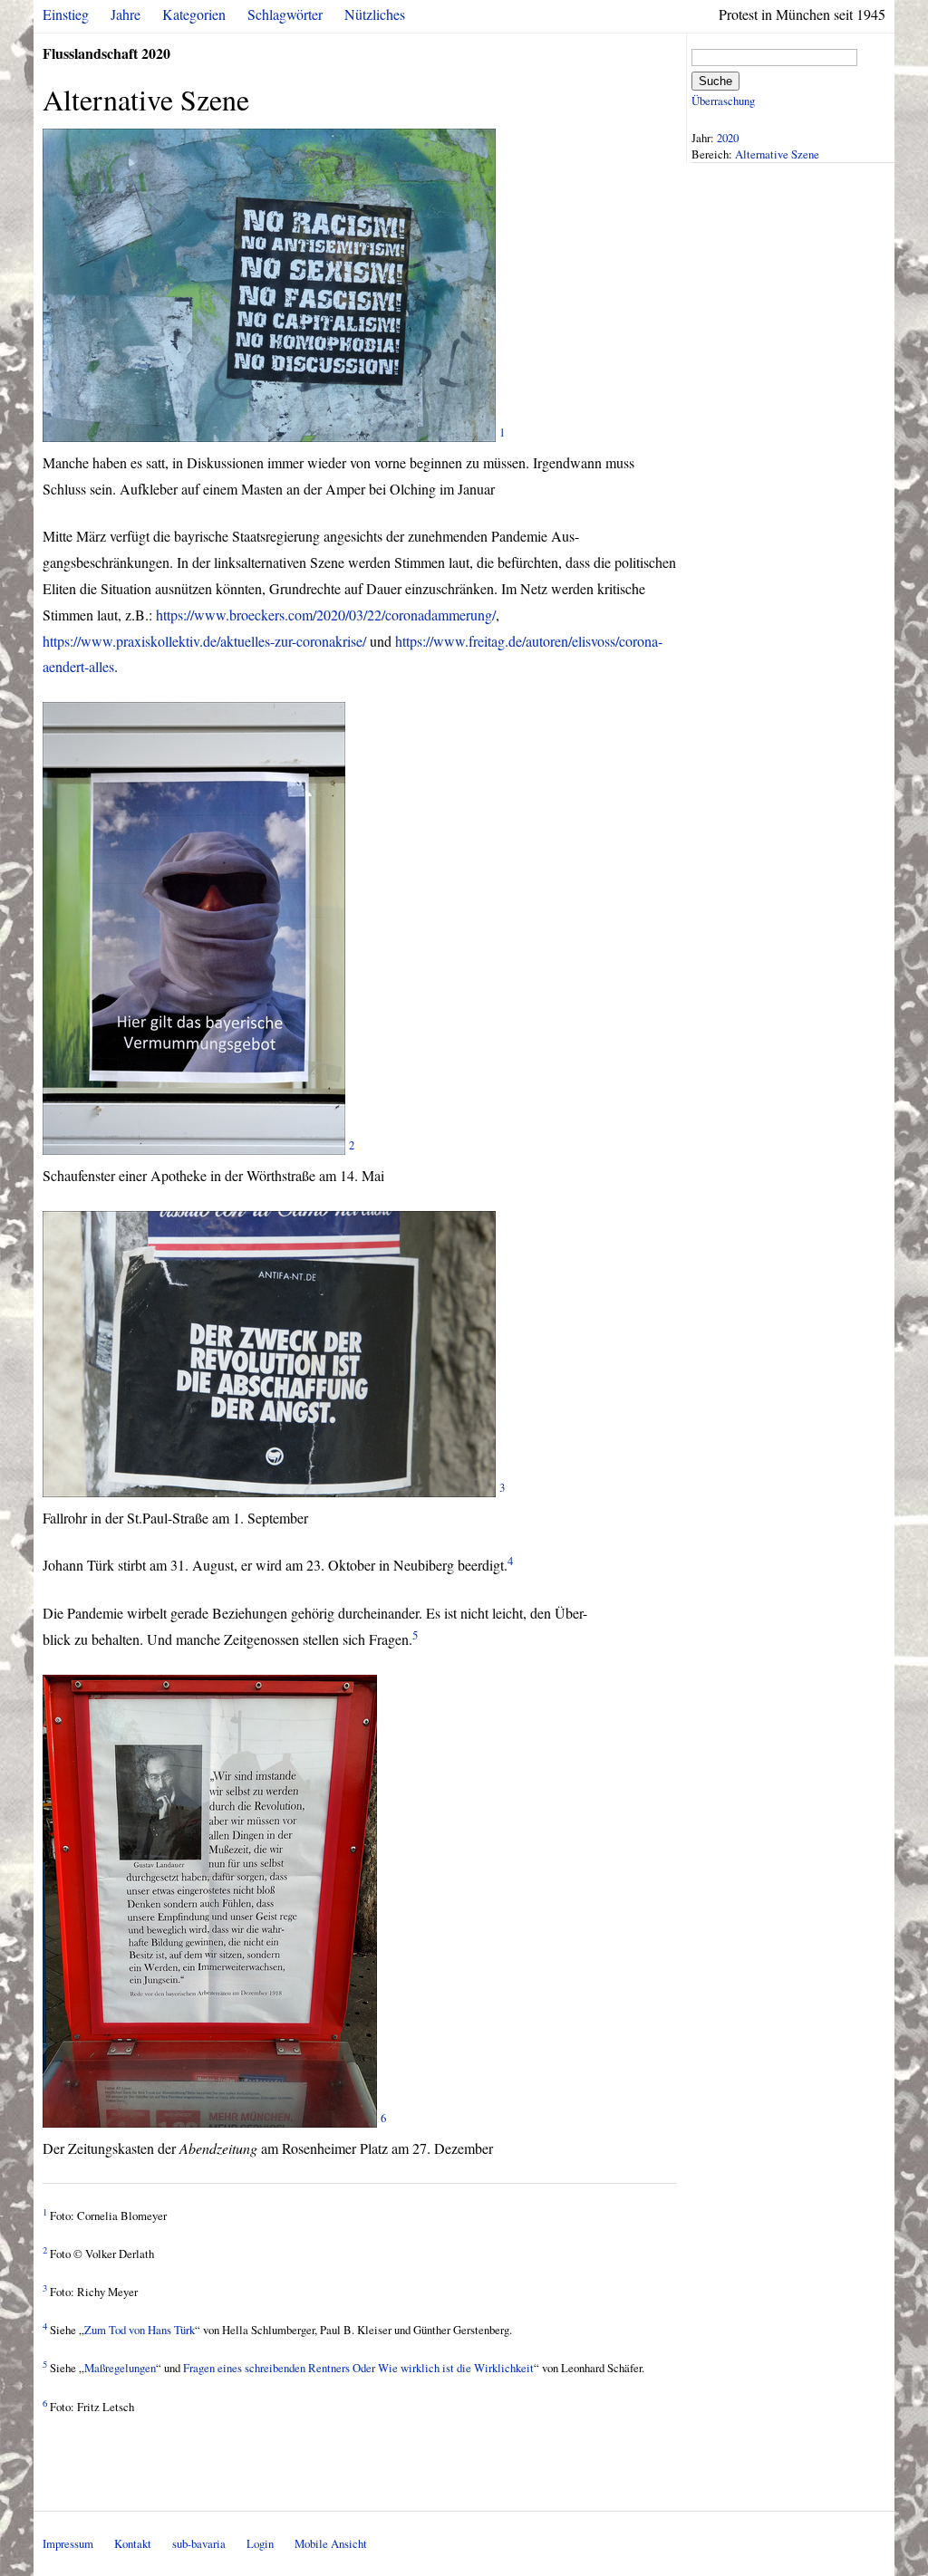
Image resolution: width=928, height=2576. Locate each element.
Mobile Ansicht (331, 2543)
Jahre (126, 14)
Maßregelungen (120, 2368)
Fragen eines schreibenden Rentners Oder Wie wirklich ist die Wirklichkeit (358, 2368)
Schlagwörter (285, 14)
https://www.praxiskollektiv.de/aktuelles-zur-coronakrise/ (204, 641)
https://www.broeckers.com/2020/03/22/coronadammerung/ (326, 615)
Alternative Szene (777, 154)
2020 (728, 138)
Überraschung (723, 101)
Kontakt (133, 2543)
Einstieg (66, 14)
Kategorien (194, 14)
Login (260, 2543)
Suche (715, 81)
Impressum (68, 2543)
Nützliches (375, 14)
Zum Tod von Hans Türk (140, 2330)
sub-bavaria (199, 2543)
